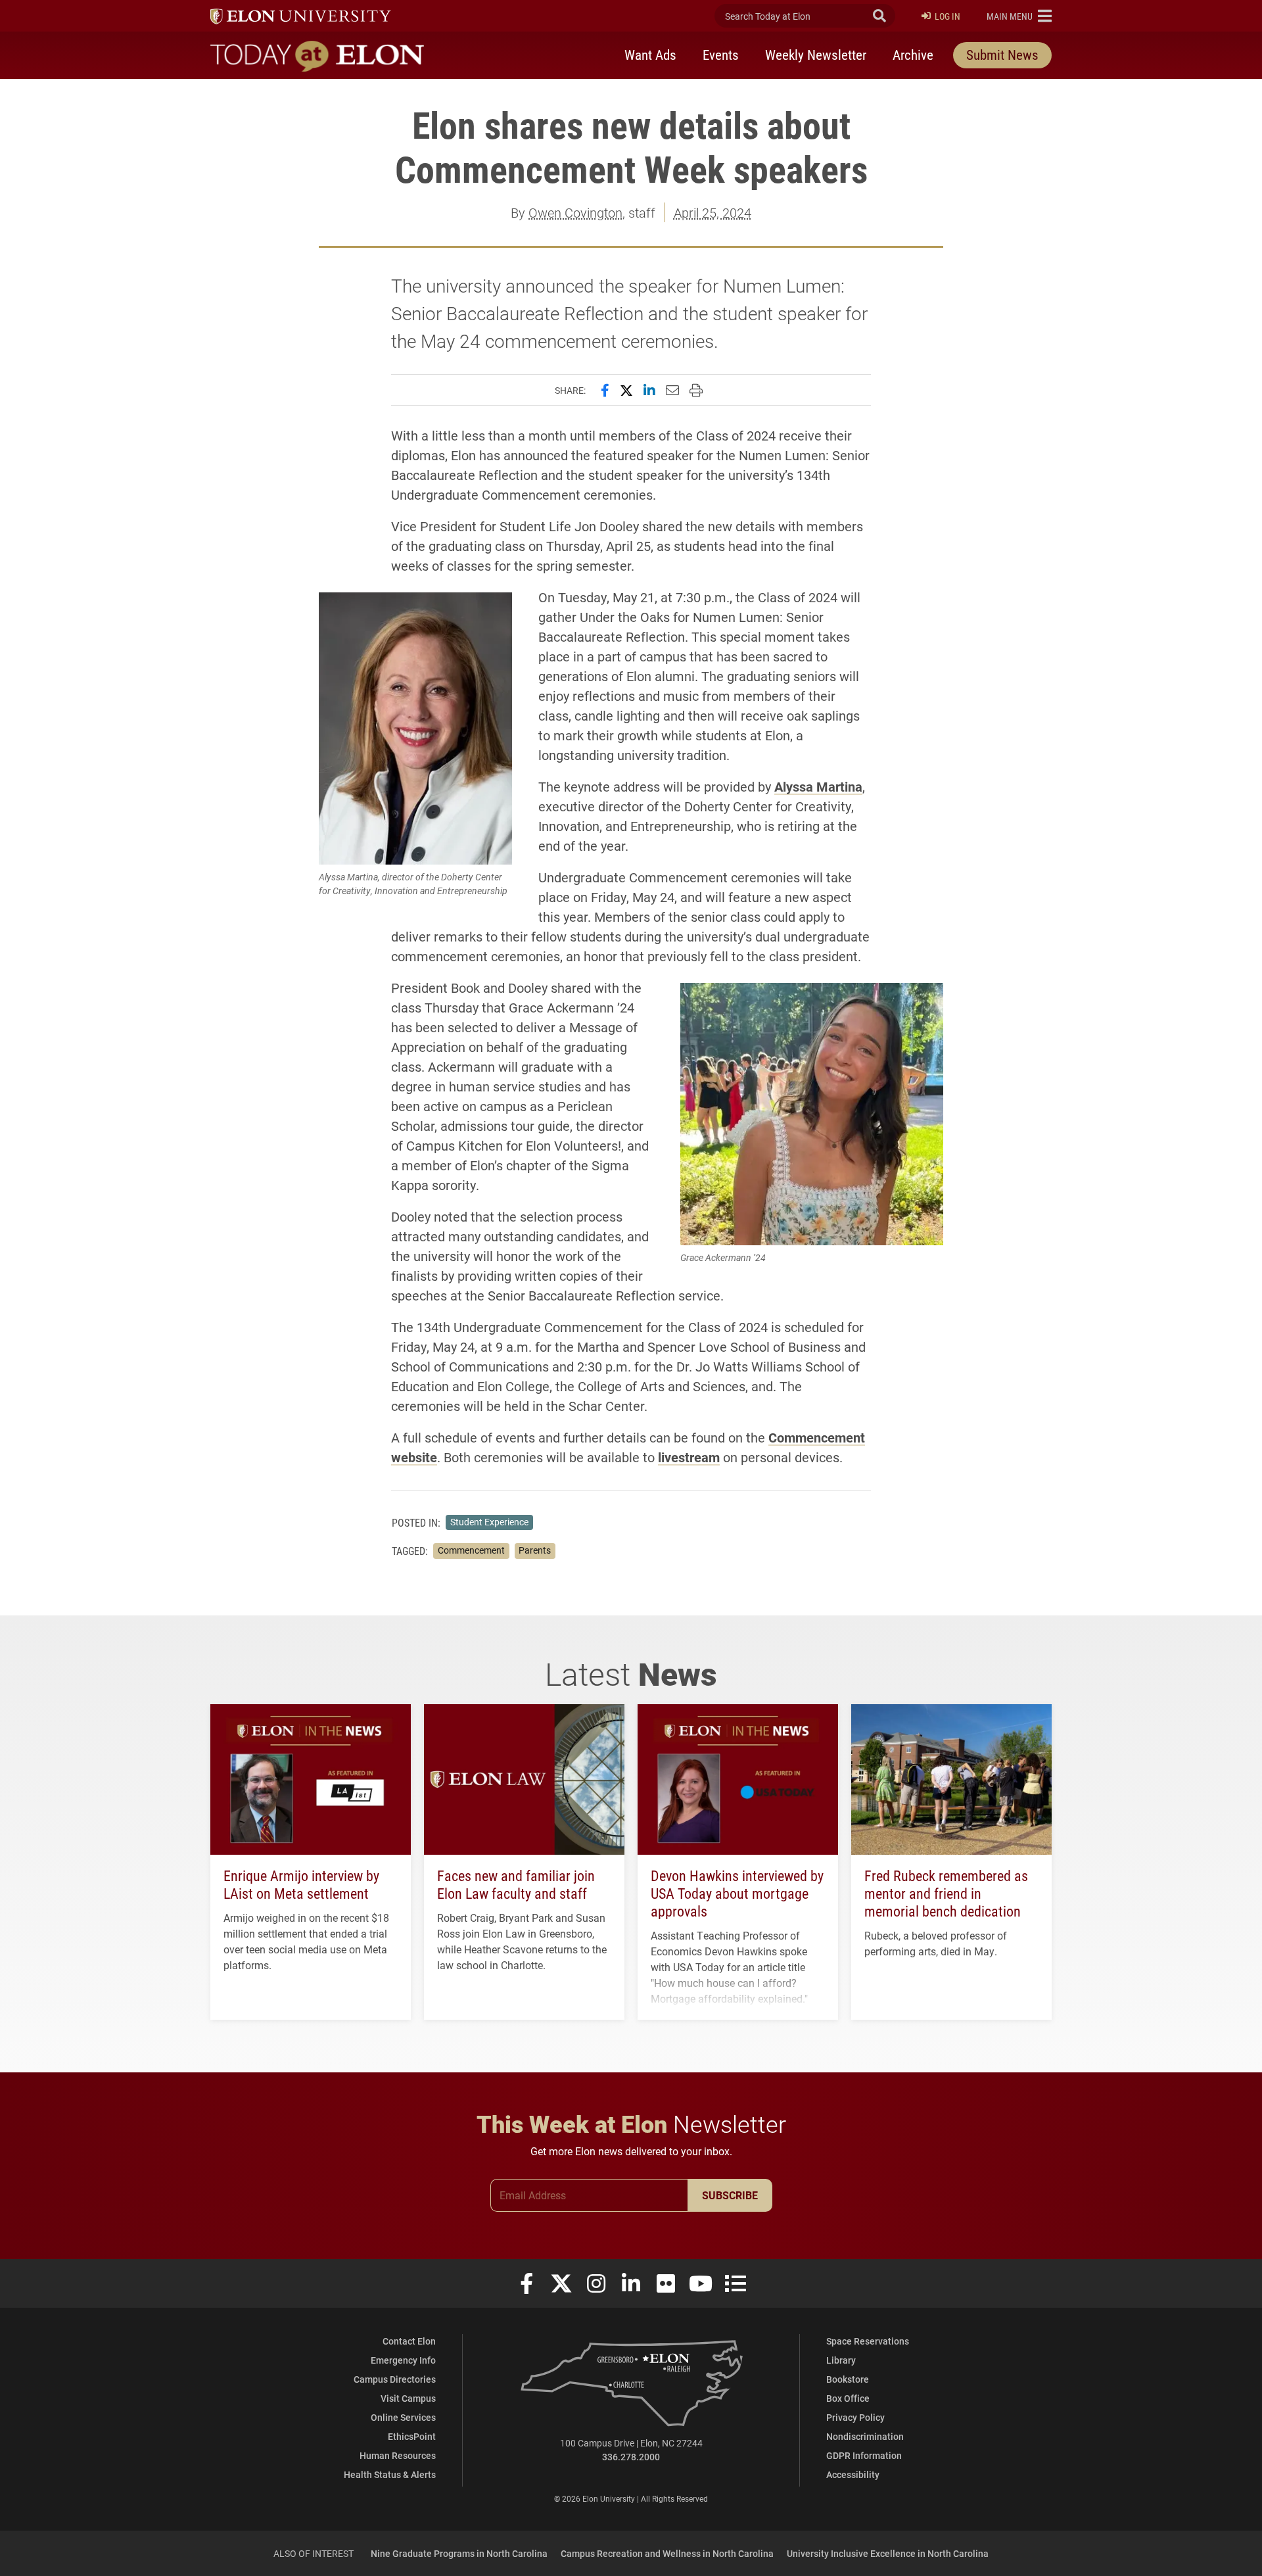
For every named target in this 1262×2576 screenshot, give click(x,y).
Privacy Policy (855, 2417)
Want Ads (650, 55)
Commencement (471, 1550)
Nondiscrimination (865, 2436)
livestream (689, 1457)
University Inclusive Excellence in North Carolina (888, 2553)
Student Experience (489, 1522)
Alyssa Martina (818, 786)
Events (721, 55)
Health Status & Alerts (390, 2474)
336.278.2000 (631, 2457)
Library (841, 2360)
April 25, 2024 (713, 212)
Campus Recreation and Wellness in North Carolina (667, 2553)
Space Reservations (868, 2341)
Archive (913, 55)
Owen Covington (575, 212)
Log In (947, 16)
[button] (1019, 16)
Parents (535, 1550)
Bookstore (848, 2379)
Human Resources (398, 2455)
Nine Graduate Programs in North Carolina (459, 2553)
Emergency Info (403, 2360)
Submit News (1002, 55)
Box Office (848, 2398)
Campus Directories (395, 2379)
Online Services (403, 2417)
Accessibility (853, 2474)
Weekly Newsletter (816, 55)
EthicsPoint (412, 2436)
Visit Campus (408, 2398)
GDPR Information (864, 2455)
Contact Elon (409, 2341)
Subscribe (730, 2195)
